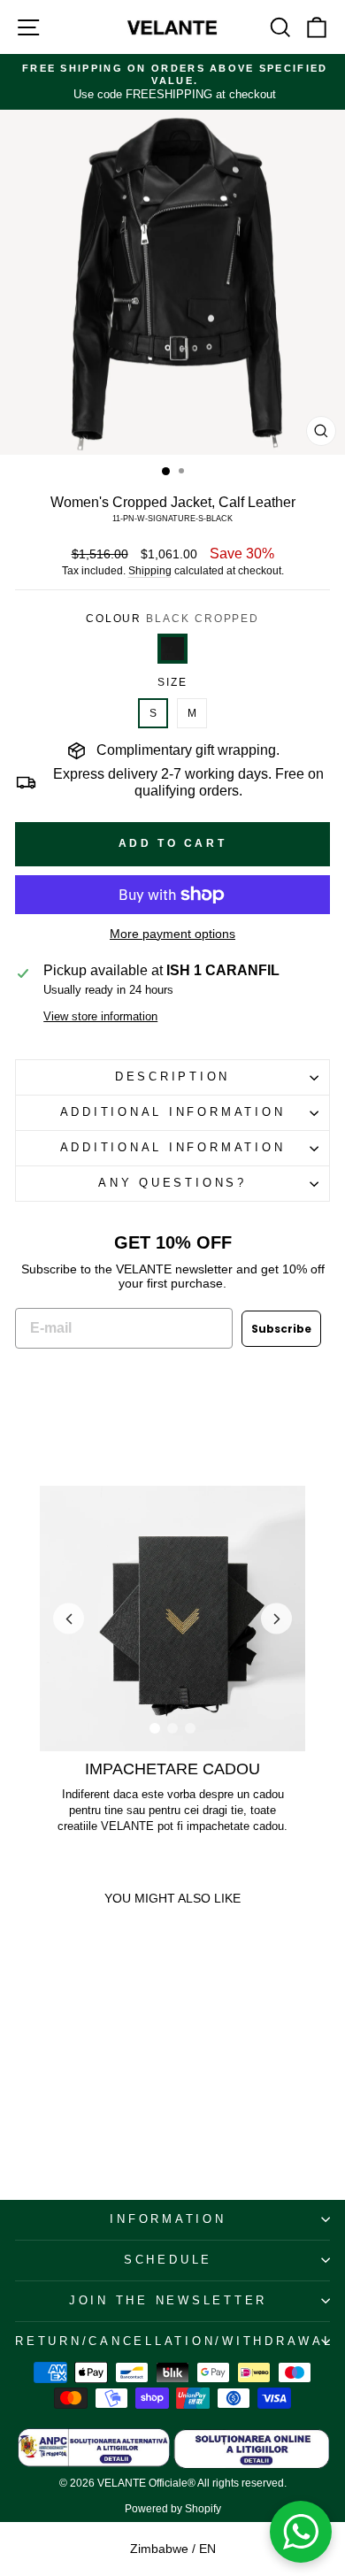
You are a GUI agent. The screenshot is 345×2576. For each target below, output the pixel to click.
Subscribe (281, 1329)
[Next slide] (276, 1619)
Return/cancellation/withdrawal (172, 2341)
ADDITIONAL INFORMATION (173, 1112)
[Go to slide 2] (172, 1728)
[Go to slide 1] (155, 1728)
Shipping (150, 571)
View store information (100, 1017)
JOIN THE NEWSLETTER (168, 2301)
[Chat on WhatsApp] (301, 2532)
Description (172, 1077)
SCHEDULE (168, 2260)
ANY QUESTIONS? (172, 1183)
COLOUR (172, 619)
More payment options (172, 934)
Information (168, 2219)
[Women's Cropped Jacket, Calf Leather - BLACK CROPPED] (22, 2067)
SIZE (172, 682)
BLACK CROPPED (172, 649)
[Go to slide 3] (190, 1728)
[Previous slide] (69, 1619)
